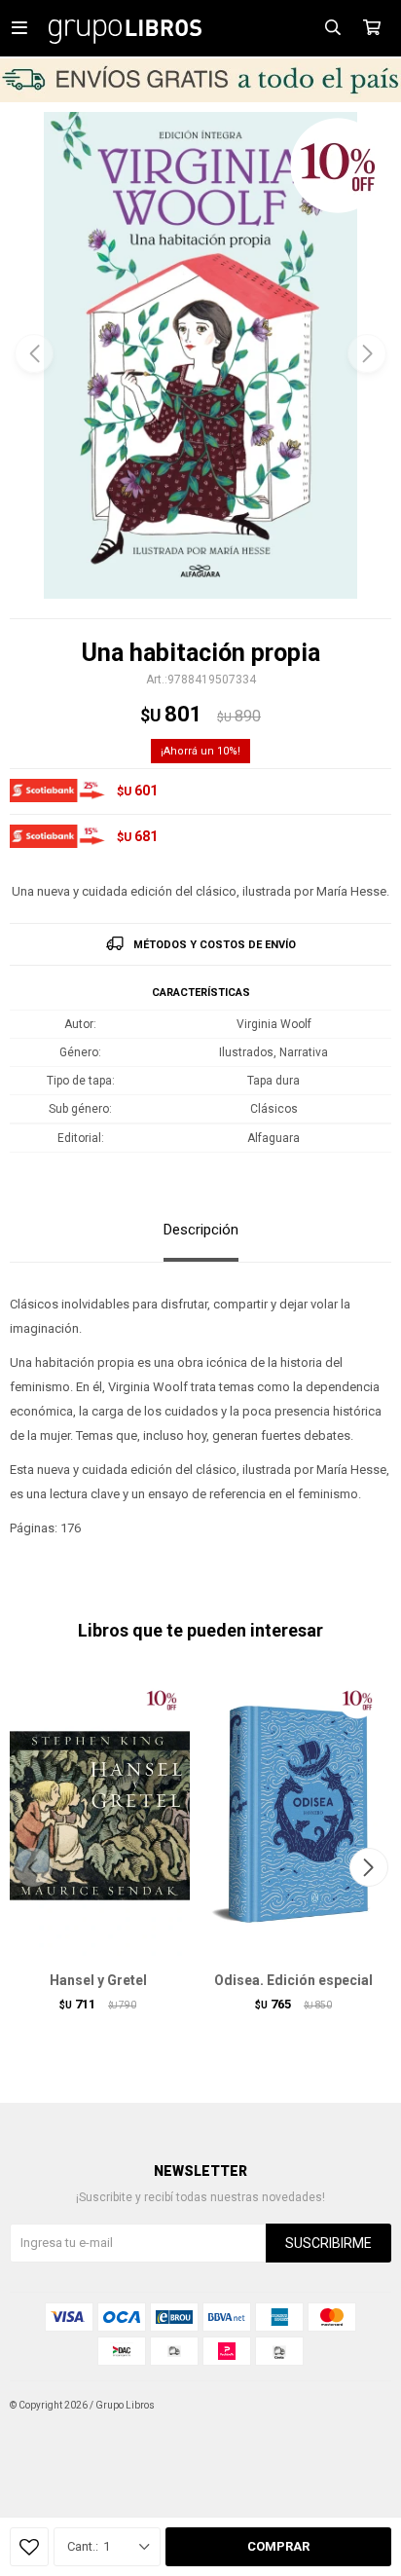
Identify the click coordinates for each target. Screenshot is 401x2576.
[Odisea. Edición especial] (293, 1816)
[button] (367, 353)
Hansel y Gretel (98, 1980)
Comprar (278, 2546)
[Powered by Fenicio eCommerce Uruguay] (362, 2406)
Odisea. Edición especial (293, 1980)
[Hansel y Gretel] (98, 1816)
